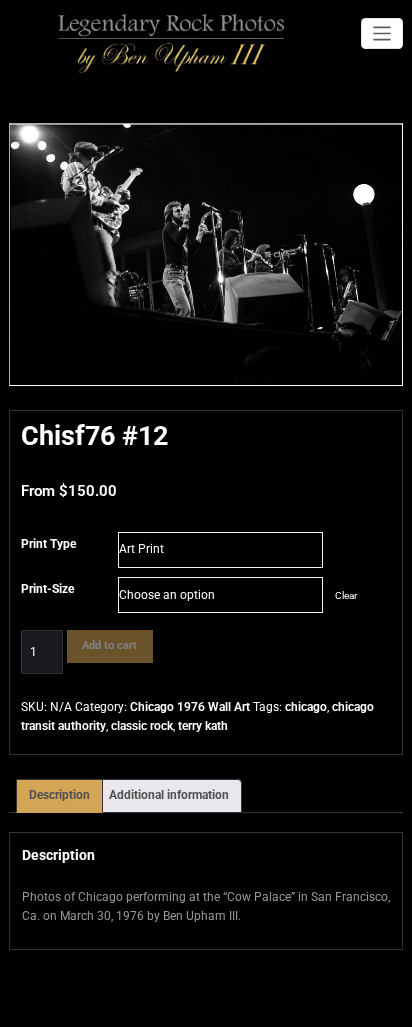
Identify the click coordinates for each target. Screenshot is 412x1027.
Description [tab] (59, 795)
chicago (306, 707)
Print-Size (47, 589)
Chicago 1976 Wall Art (190, 707)
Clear (346, 595)
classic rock (142, 726)
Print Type (48, 544)
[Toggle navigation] (382, 33)
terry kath (203, 726)
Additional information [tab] (169, 795)
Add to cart (109, 645)
